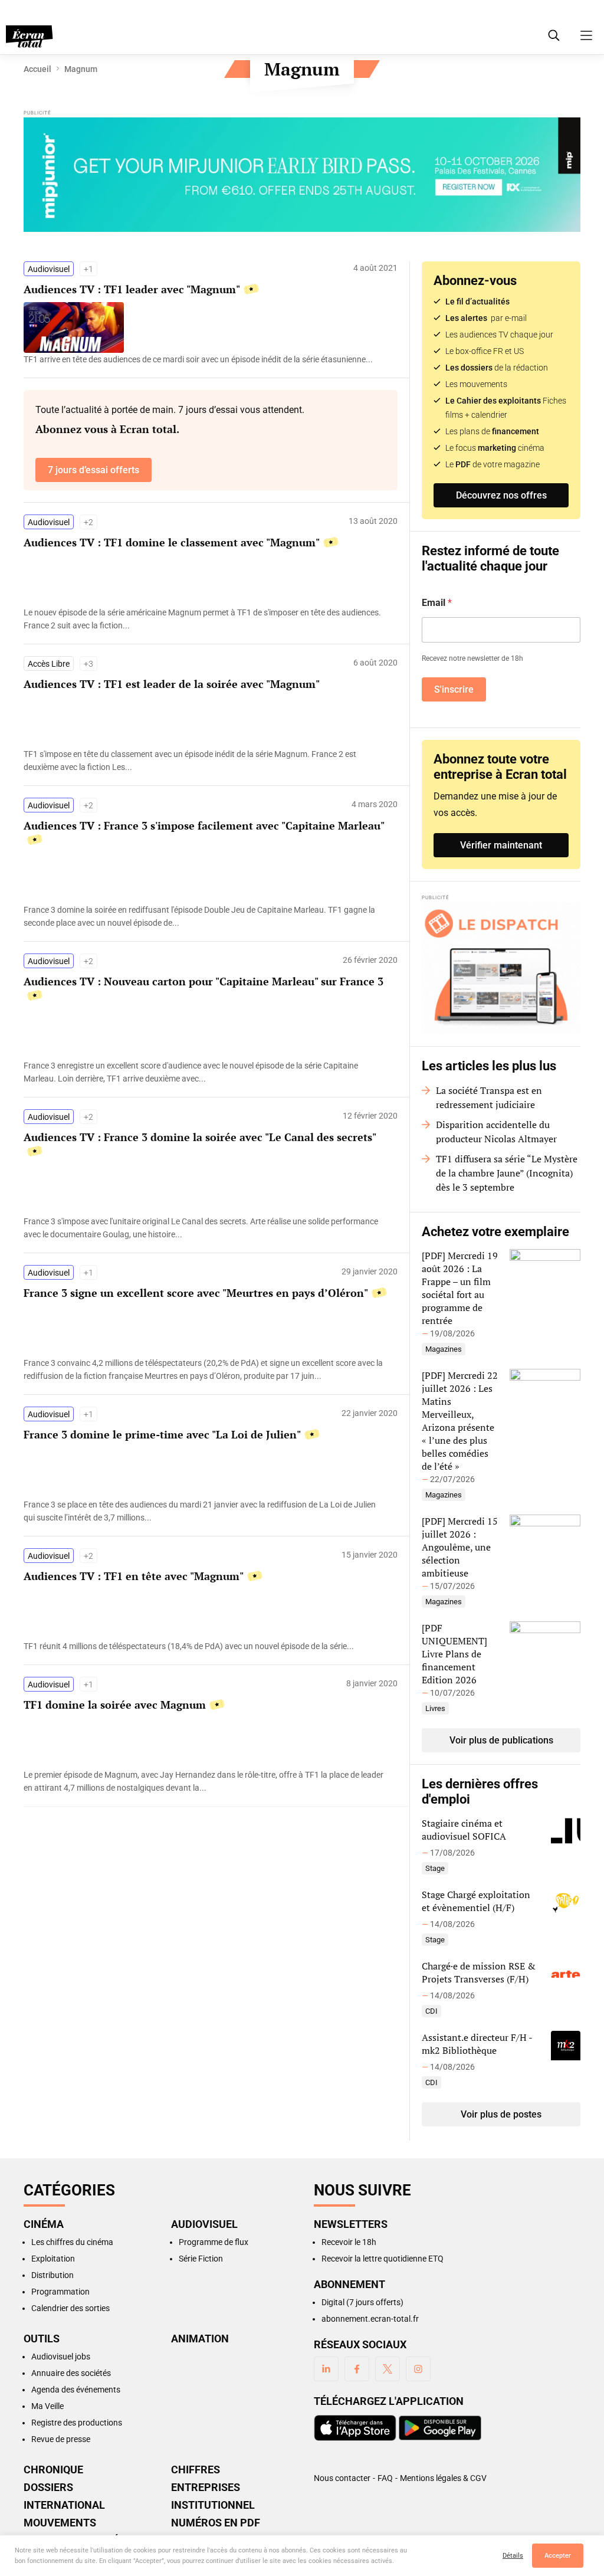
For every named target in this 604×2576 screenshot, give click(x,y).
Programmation (60, 2292)
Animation (200, 2339)
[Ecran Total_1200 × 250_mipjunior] (302, 176)
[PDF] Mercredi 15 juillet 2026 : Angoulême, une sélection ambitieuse (460, 1547)
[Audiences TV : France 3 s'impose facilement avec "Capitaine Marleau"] (205, 916)
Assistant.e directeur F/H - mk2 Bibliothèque (477, 2044)
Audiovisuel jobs (61, 2357)
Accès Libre (49, 664)
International (64, 2505)
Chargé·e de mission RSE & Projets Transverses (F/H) (479, 1972)
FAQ (385, 2478)
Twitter (388, 2369)
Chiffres (196, 2470)
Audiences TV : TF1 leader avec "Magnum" (132, 289)
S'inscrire (454, 689)
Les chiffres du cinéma (72, 2242)
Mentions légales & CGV (443, 2478)
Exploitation (53, 2259)
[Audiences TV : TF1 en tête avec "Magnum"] (205, 1646)
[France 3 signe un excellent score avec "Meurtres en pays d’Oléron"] (205, 1369)
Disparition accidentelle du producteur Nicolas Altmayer (496, 1132)
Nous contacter (342, 2478)
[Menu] (586, 35)
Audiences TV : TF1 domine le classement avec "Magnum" (172, 542)
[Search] (554, 35)
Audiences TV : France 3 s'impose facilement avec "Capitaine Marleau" (204, 825)
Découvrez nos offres (501, 495)
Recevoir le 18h (349, 2242)
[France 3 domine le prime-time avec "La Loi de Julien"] (205, 1511)
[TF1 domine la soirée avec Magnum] (205, 1781)
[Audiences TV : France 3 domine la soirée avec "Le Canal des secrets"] (205, 1228)
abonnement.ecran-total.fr (370, 2319)
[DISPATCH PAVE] (501, 968)
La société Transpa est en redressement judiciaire (489, 1097)
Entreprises (206, 2487)
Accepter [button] (558, 2556)
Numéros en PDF (216, 2523)
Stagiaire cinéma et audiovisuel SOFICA (464, 1830)
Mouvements (60, 2523)
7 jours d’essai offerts (93, 470)
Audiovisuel (49, 269)
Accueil (37, 69)
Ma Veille (47, 2406)
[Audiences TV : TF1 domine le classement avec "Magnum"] (205, 619)
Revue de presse (61, 2439)
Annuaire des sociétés (71, 2373)
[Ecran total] (29, 37)
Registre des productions (77, 2423)
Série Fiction (201, 2259)
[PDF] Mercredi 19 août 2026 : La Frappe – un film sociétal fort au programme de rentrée (460, 1288)
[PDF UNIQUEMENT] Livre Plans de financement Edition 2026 (454, 1654)
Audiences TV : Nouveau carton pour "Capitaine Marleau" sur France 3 (203, 981)
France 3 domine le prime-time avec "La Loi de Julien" (162, 1434)
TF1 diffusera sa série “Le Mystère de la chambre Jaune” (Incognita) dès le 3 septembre (507, 1173)
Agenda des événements (76, 2390)
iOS (355, 2428)
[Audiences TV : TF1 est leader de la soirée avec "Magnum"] (205, 761)
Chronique (53, 2470)
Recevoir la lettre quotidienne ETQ (383, 2259)
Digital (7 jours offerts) (362, 2302)
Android (440, 2428)
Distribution (52, 2275)
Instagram (418, 2369)
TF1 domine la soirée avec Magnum (115, 1705)
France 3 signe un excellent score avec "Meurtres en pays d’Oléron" (196, 1293)
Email (437, 603)
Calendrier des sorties (70, 2308)
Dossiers (48, 2487)
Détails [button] (513, 2556)
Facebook (357, 2369)
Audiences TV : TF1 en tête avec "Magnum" (134, 1576)
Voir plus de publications (501, 1740)
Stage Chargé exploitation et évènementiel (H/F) (476, 1901)
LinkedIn (326, 2369)
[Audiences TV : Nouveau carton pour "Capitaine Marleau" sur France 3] (205, 1072)
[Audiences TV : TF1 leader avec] (205, 359)
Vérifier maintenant (501, 845)
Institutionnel (213, 2505)
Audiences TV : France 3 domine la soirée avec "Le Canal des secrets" (200, 1137)
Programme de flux (214, 2242)
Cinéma (44, 2224)
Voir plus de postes (501, 2114)
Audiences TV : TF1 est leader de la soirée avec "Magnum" (172, 684)
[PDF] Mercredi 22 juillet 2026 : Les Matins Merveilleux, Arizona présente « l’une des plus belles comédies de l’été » (460, 1421)
